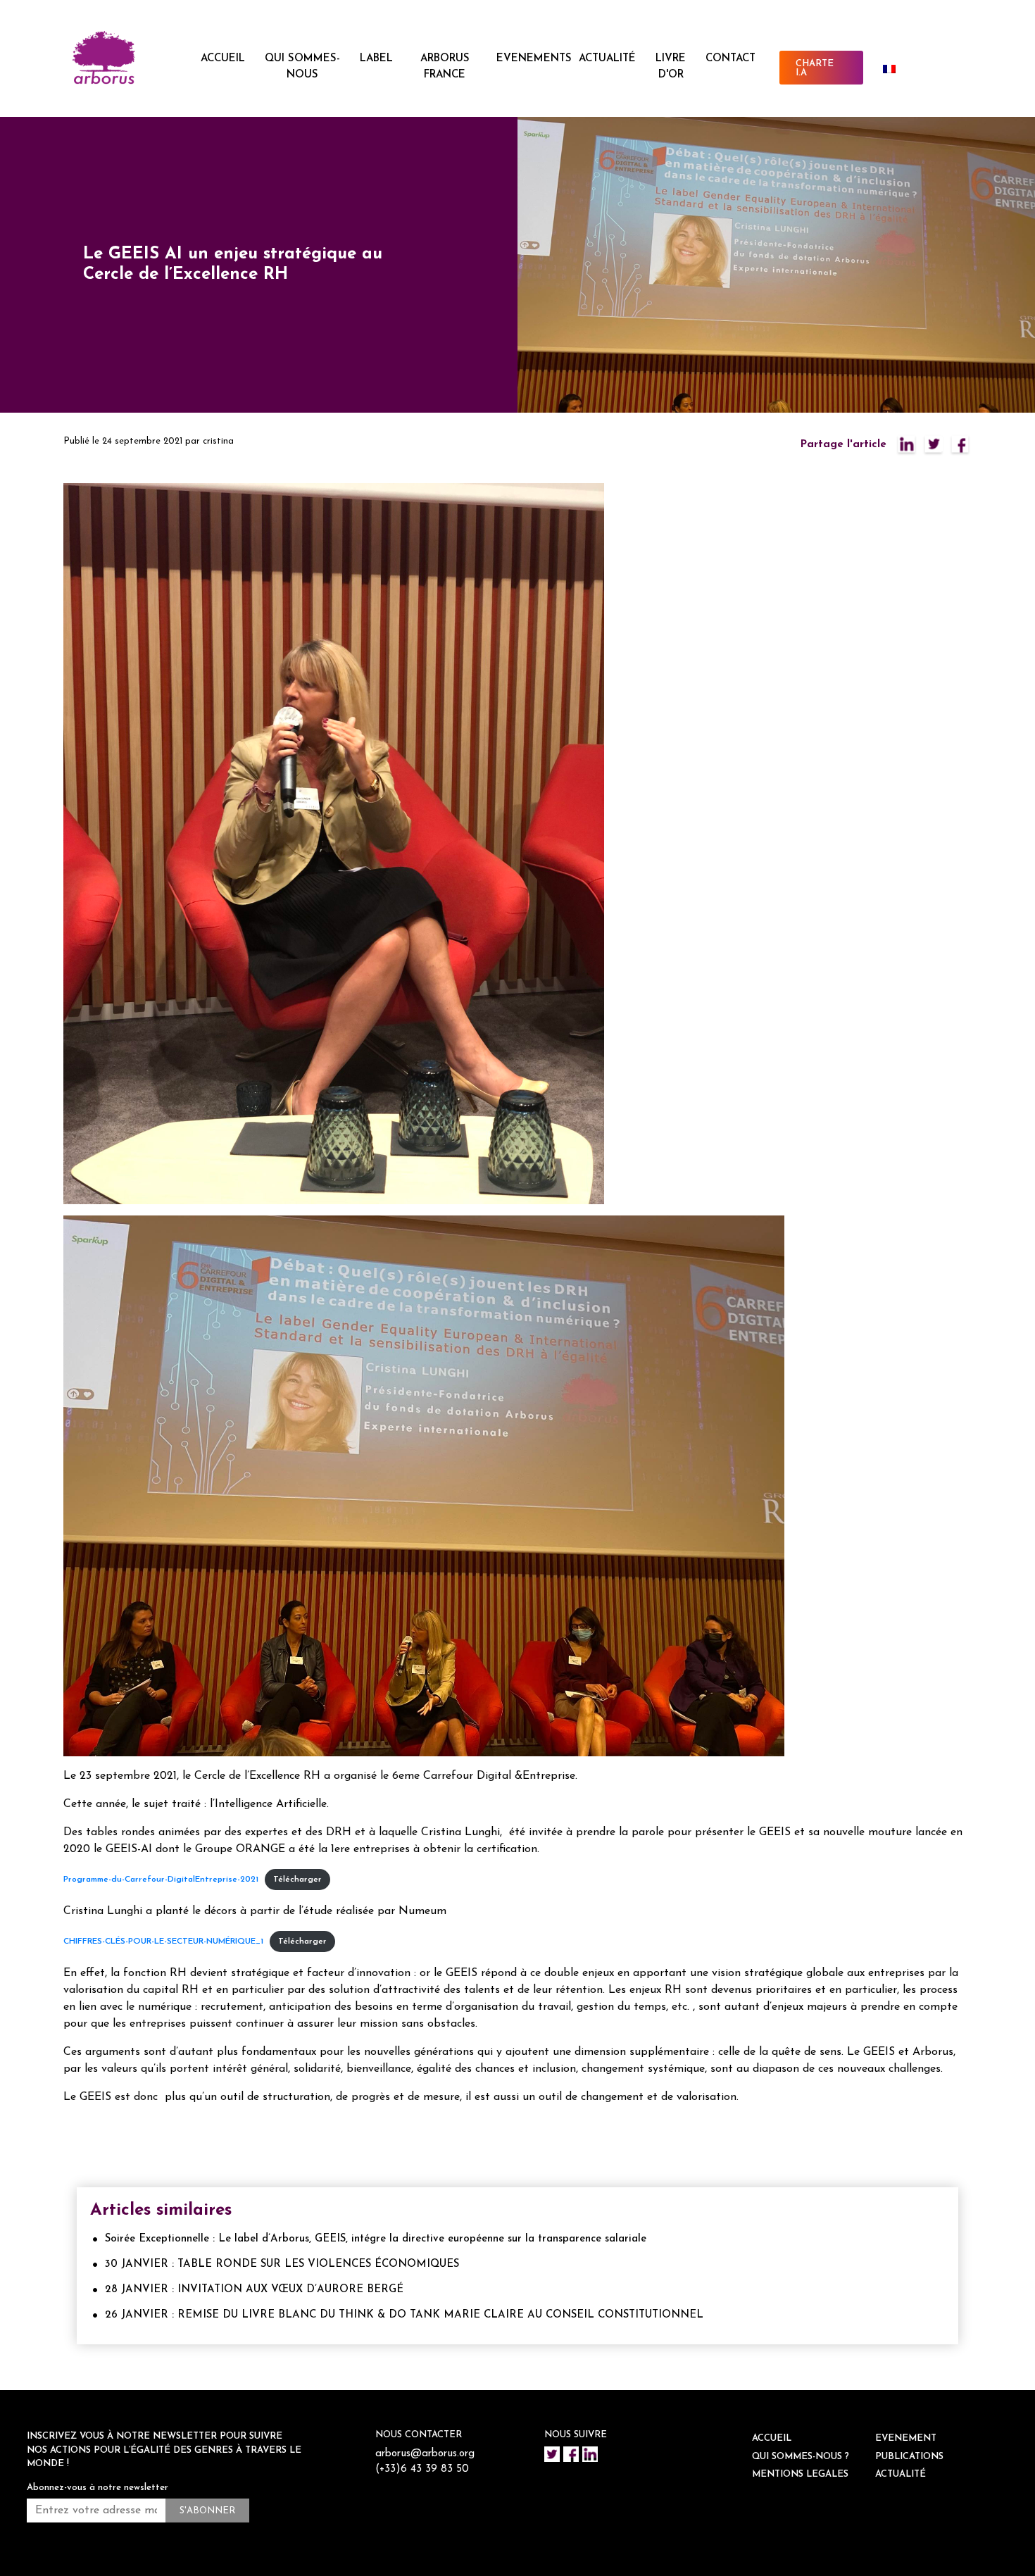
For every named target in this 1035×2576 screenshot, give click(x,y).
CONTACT (730, 59)
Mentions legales (800, 2474)
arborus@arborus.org (425, 2454)
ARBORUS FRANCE (445, 67)
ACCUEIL (223, 59)
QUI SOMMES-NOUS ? (801, 2457)
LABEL (376, 59)
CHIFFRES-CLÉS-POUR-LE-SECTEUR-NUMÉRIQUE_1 (163, 1942)
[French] (895, 69)
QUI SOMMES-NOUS (302, 67)
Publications (909, 2457)
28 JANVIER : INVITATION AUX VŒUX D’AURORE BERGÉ (254, 2290)
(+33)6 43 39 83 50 (422, 2469)
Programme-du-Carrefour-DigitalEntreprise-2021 (161, 1880)
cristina (218, 441)
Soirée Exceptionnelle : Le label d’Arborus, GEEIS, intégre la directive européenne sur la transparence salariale (376, 2239)
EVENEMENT (906, 2438)
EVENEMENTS (534, 59)
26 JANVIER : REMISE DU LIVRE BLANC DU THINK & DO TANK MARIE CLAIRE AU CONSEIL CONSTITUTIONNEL (404, 2315)
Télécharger (297, 1880)
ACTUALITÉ (607, 59)
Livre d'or (671, 67)
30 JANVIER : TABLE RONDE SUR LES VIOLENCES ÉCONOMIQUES (282, 2264)
